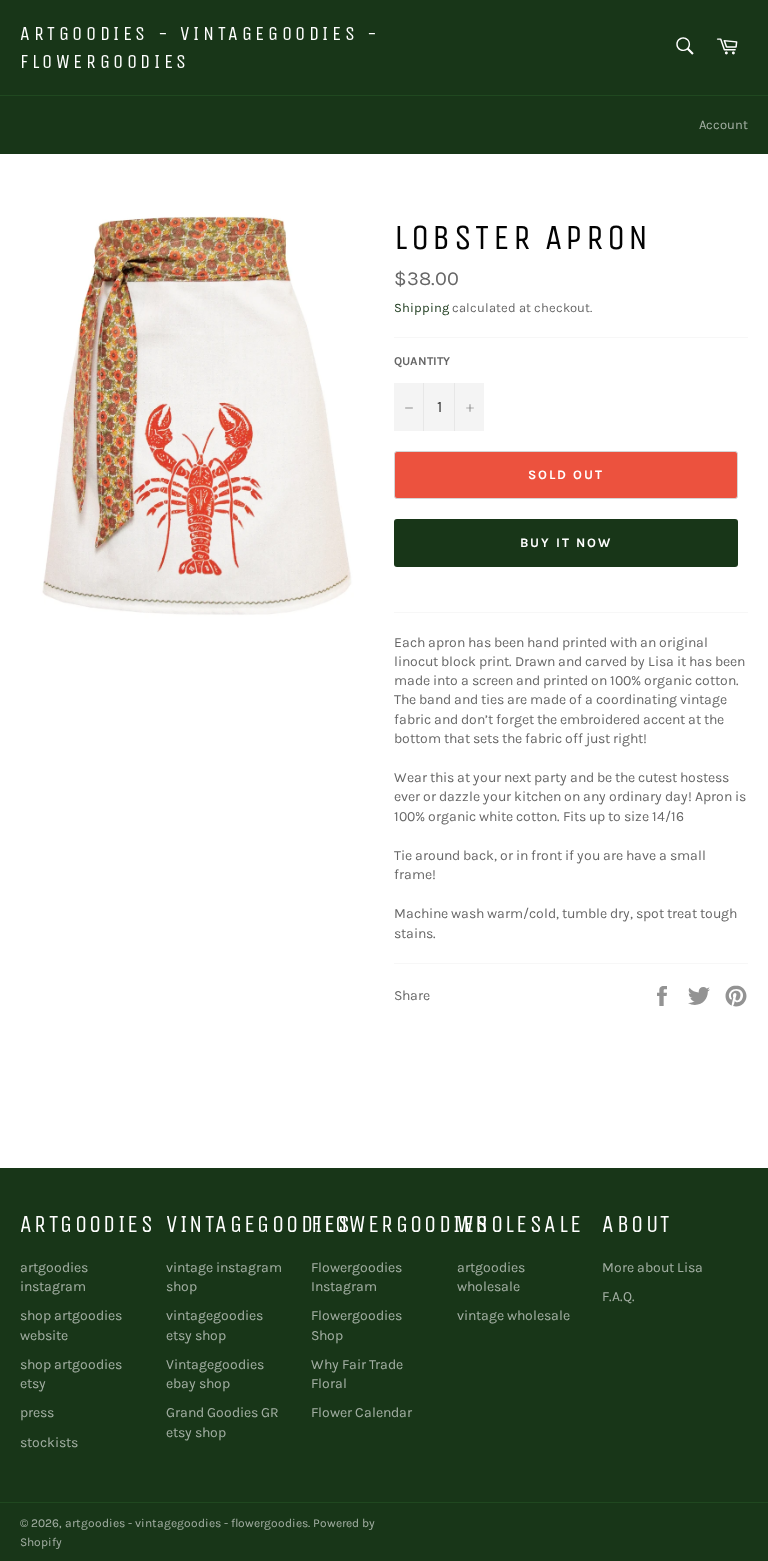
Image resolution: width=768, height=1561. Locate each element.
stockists (49, 1442)
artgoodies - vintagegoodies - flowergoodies (200, 47)
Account (723, 124)
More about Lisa (652, 1267)
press (37, 1412)
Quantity (422, 361)
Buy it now (566, 542)
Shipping (421, 307)
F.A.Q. (618, 1296)
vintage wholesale (513, 1315)
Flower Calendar (361, 1412)
